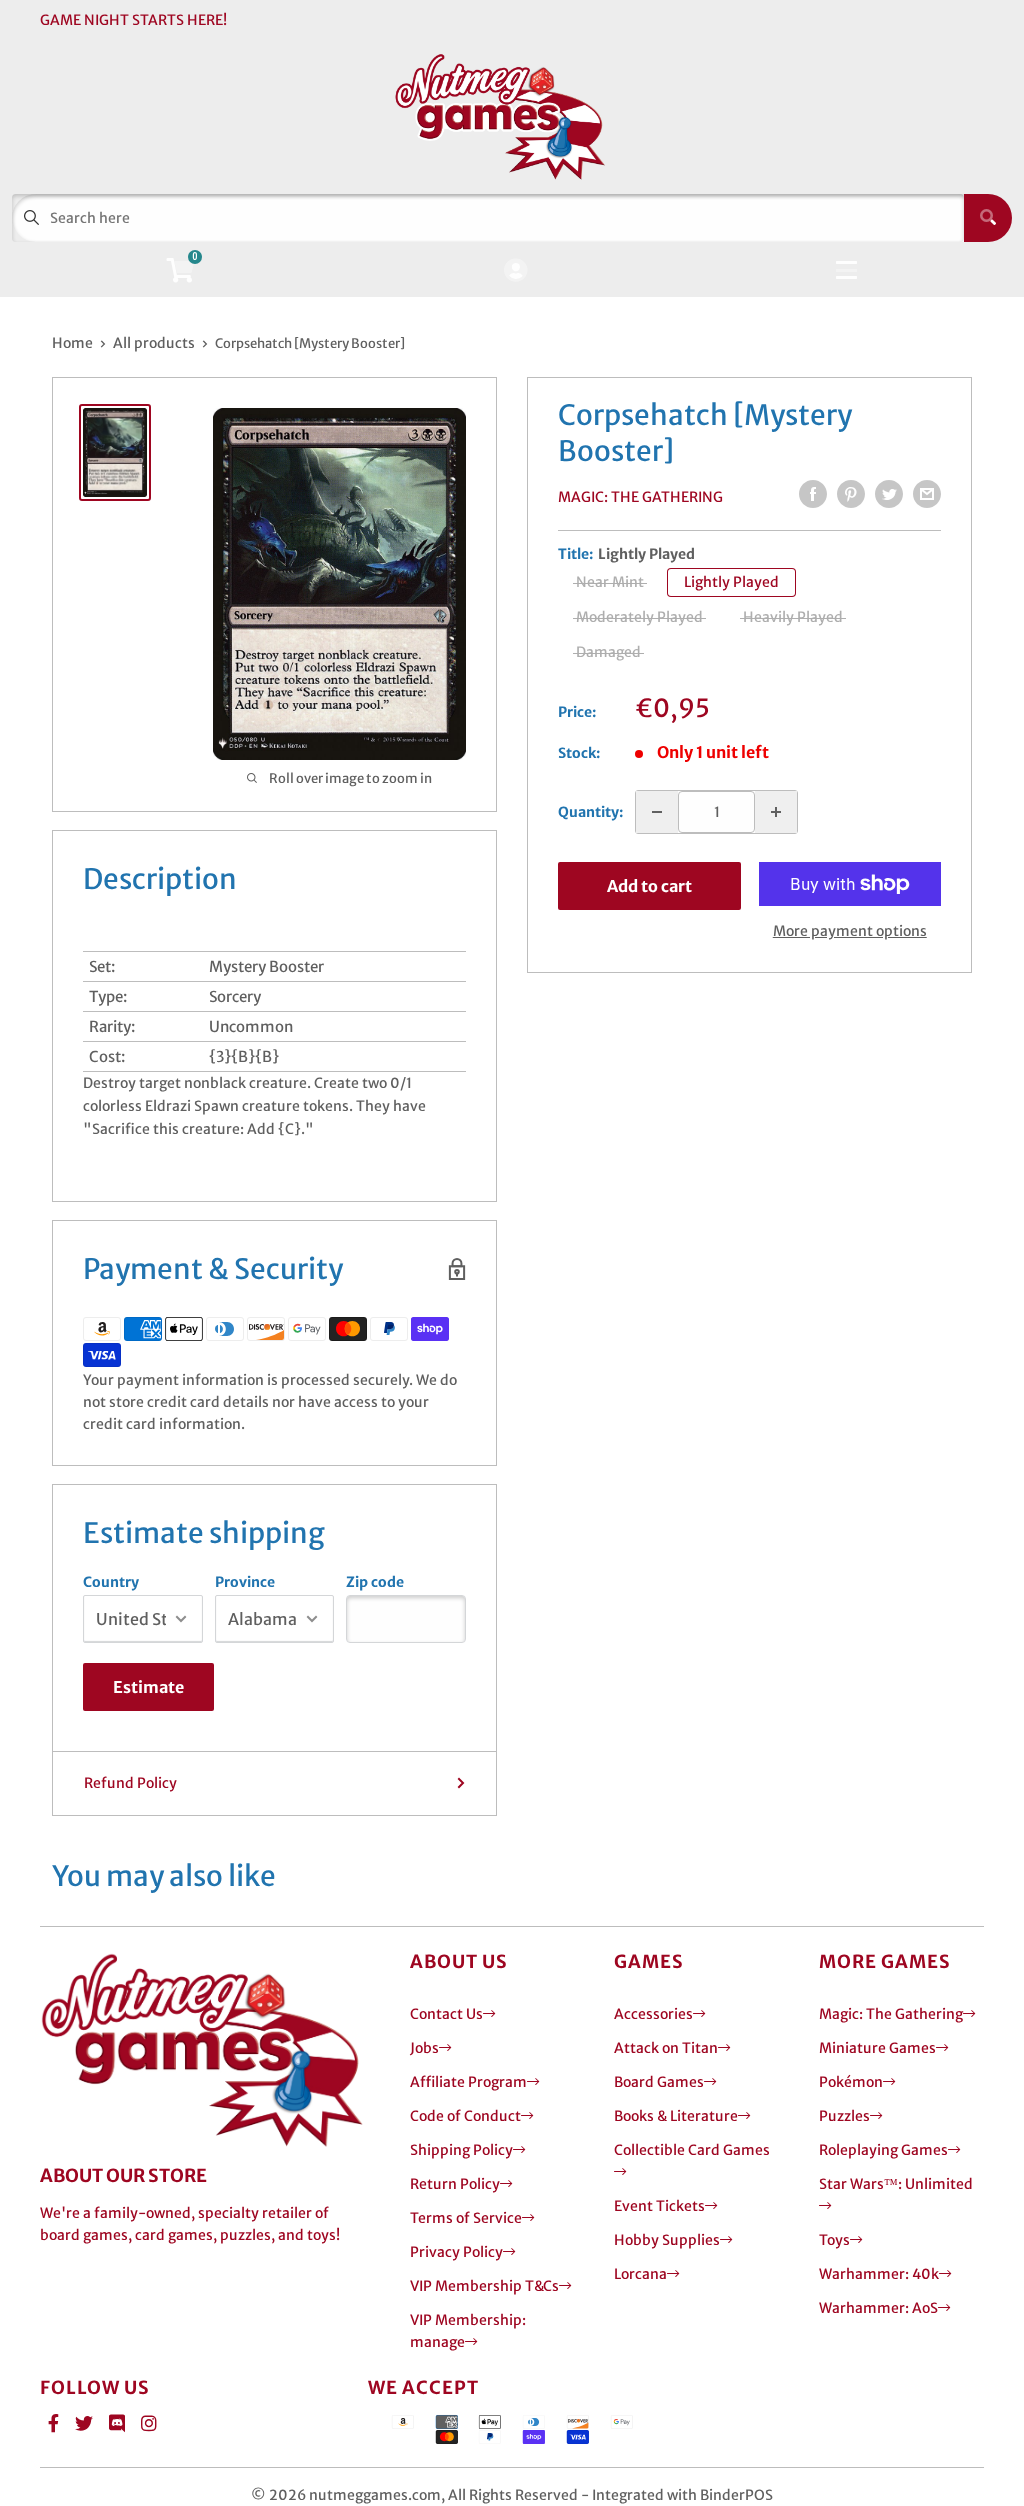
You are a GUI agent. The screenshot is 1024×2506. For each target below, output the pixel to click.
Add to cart (649, 886)
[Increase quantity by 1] (776, 812)
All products (154, 343)
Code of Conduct (465, 2116)
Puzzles (844, 2116)
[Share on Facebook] (813, 494)
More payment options (850, 931)
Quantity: (590, 812)
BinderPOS (736, 2495)
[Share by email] (927, 494)
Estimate (148, 1687)
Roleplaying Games (883, 2150)
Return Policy (455, 2184)
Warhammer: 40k (879, 2274)
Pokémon (851, 2082)
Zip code (375, 1582)
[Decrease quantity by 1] (657, 812)
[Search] (988, 218)
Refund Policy (130, 1783)
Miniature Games (877, 2048)
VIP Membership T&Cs (484, 2286)
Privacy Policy (456, 2252)
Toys (834, 2240)
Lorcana (640, 2274)
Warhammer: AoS (878, 2308)
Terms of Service (466, 2218)
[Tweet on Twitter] (889, 494)
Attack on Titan (666, 2048)
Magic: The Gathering (640, 497)
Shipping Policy (461, 2150)
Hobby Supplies (667, 2240)
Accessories (653, 2014)
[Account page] (515, 271)
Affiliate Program (468, 2082)
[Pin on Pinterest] (851, 494)
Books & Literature (676, 2116)
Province (245, 1582)
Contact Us (446, 2014)
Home (72, 343)
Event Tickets (659, 2206)
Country (111, 1582)
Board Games (659, 2082)
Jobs (424, 2048)
